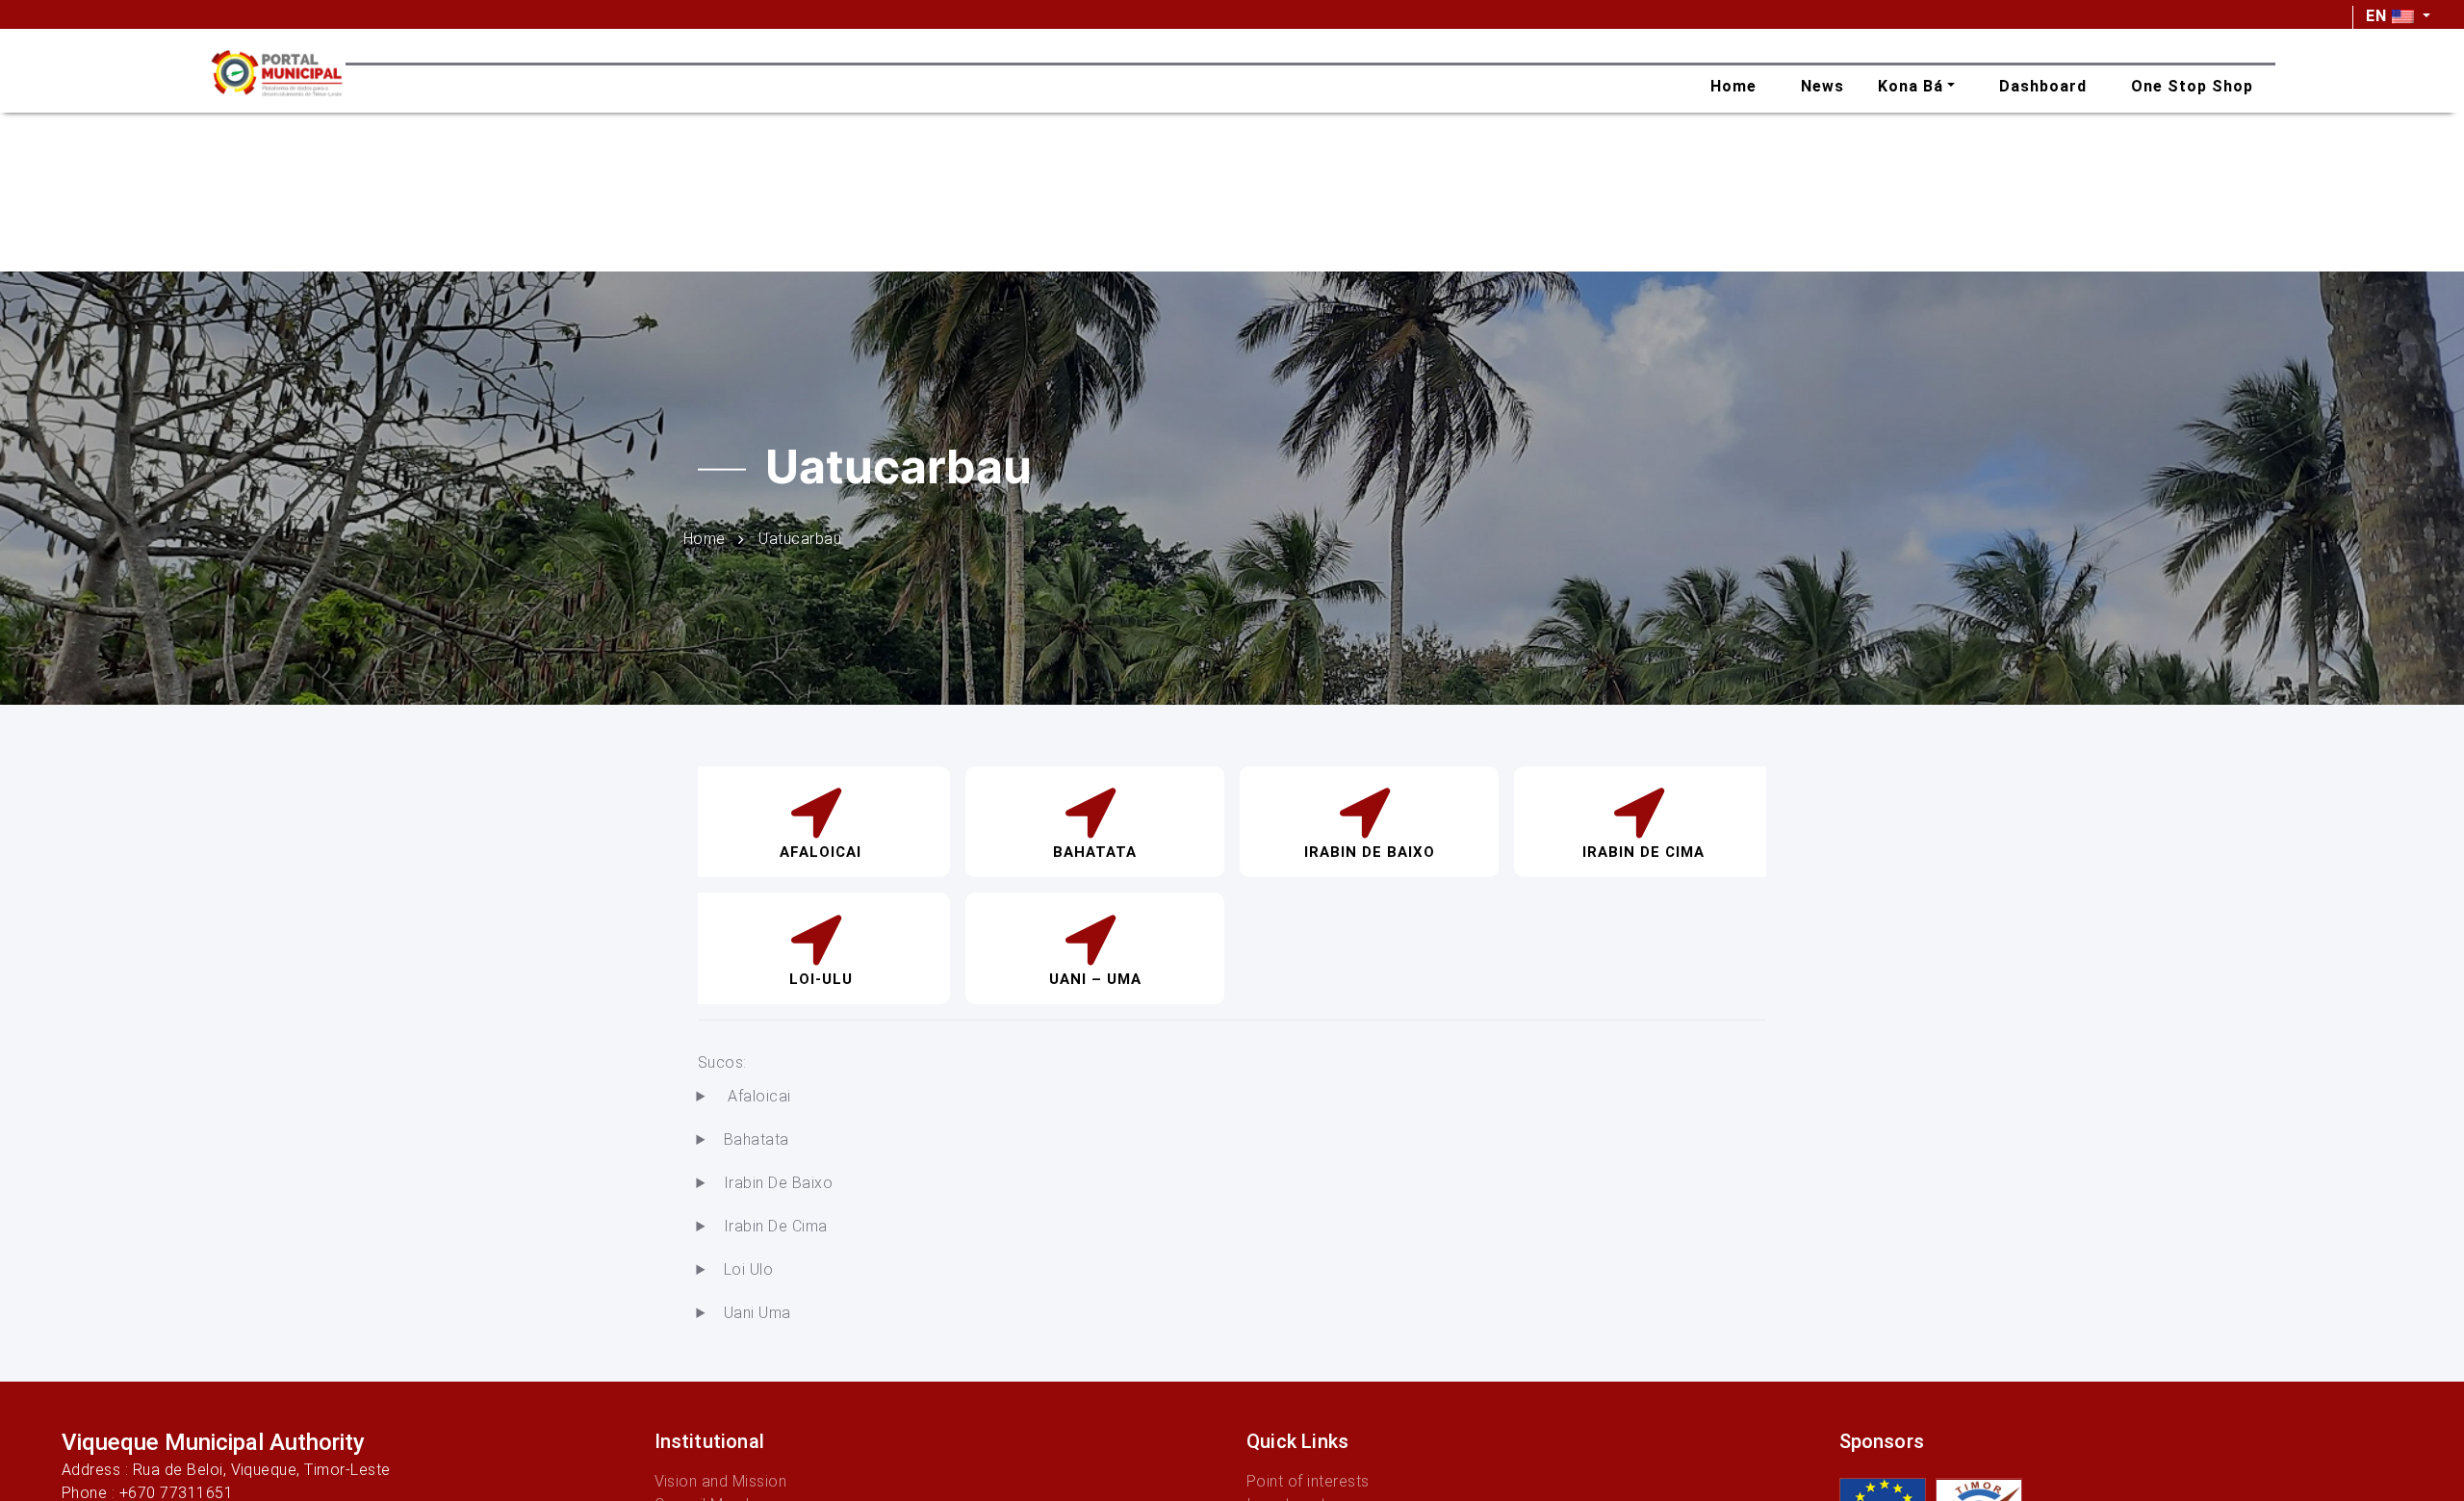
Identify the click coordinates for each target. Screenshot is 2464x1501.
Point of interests (1308, 1481)
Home (705, 538)
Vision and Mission (721, 1481)
